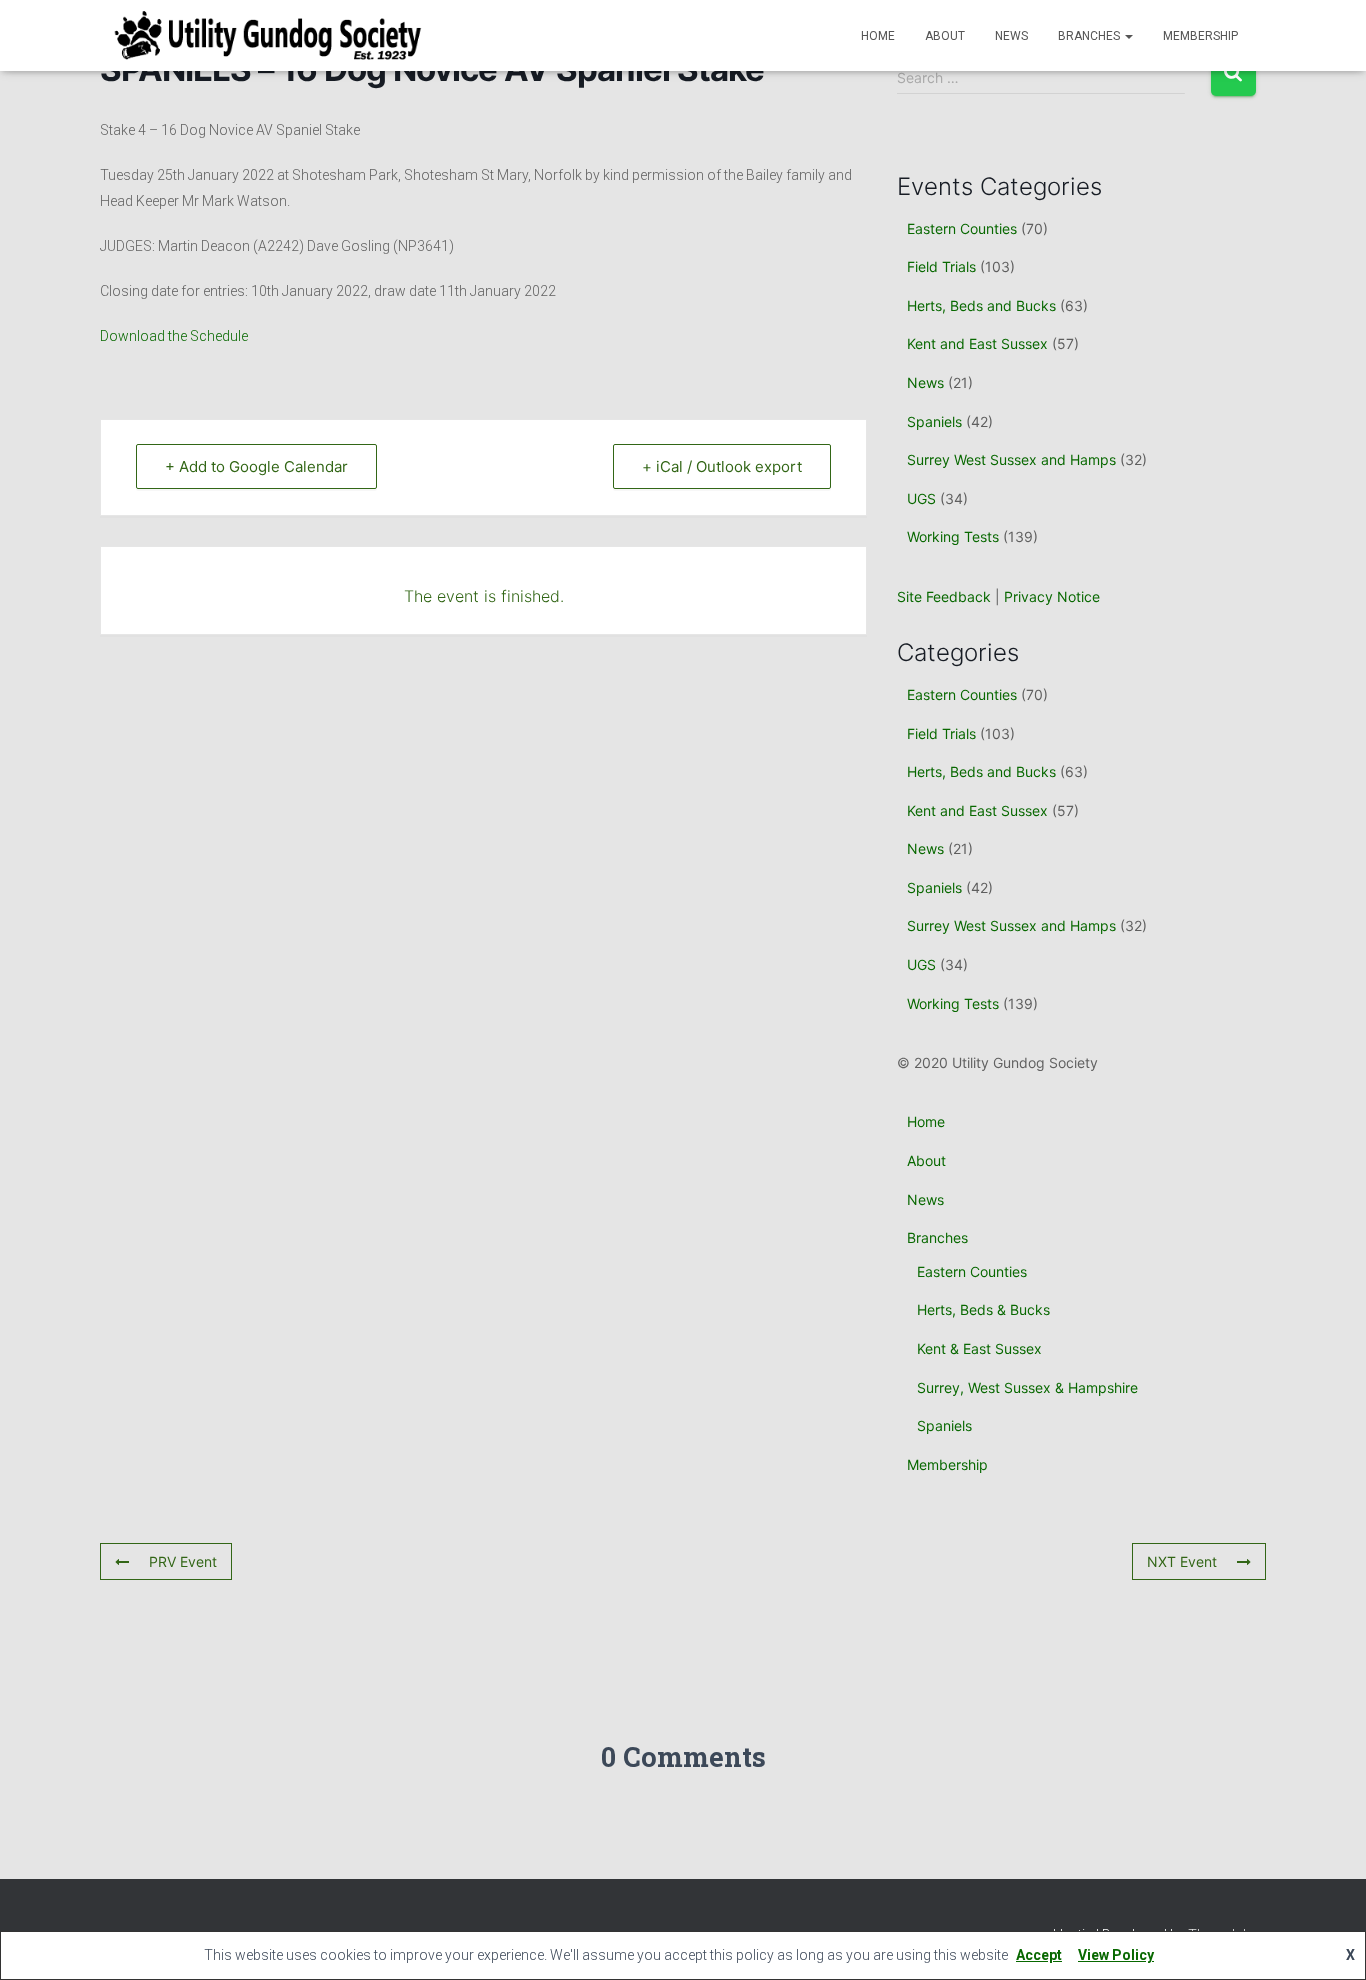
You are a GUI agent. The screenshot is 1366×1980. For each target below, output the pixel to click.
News (1011, 36)
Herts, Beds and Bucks (981, 305)
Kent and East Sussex (977, 343)
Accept (1039, 1955)
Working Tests (953, 536)
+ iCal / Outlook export (722, 466)
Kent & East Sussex (979, 1348)
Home (878, 36)
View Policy (1116, 1955)
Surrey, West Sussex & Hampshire (1027, 1387)
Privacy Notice (1052, 596)
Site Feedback (944, 596)
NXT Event (1182, 1561)
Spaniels (934, 421)
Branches (1090, 36)
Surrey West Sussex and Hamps (1011, 459)
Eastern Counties (962, 228)
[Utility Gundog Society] (268, 36)
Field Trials (941, 266)
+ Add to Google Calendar (256, 466)
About (945, 36)
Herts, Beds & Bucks (983, 1309)
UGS (921, 498)
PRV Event (183, 1561)
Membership (1200, 36)
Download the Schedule (174, 336)
